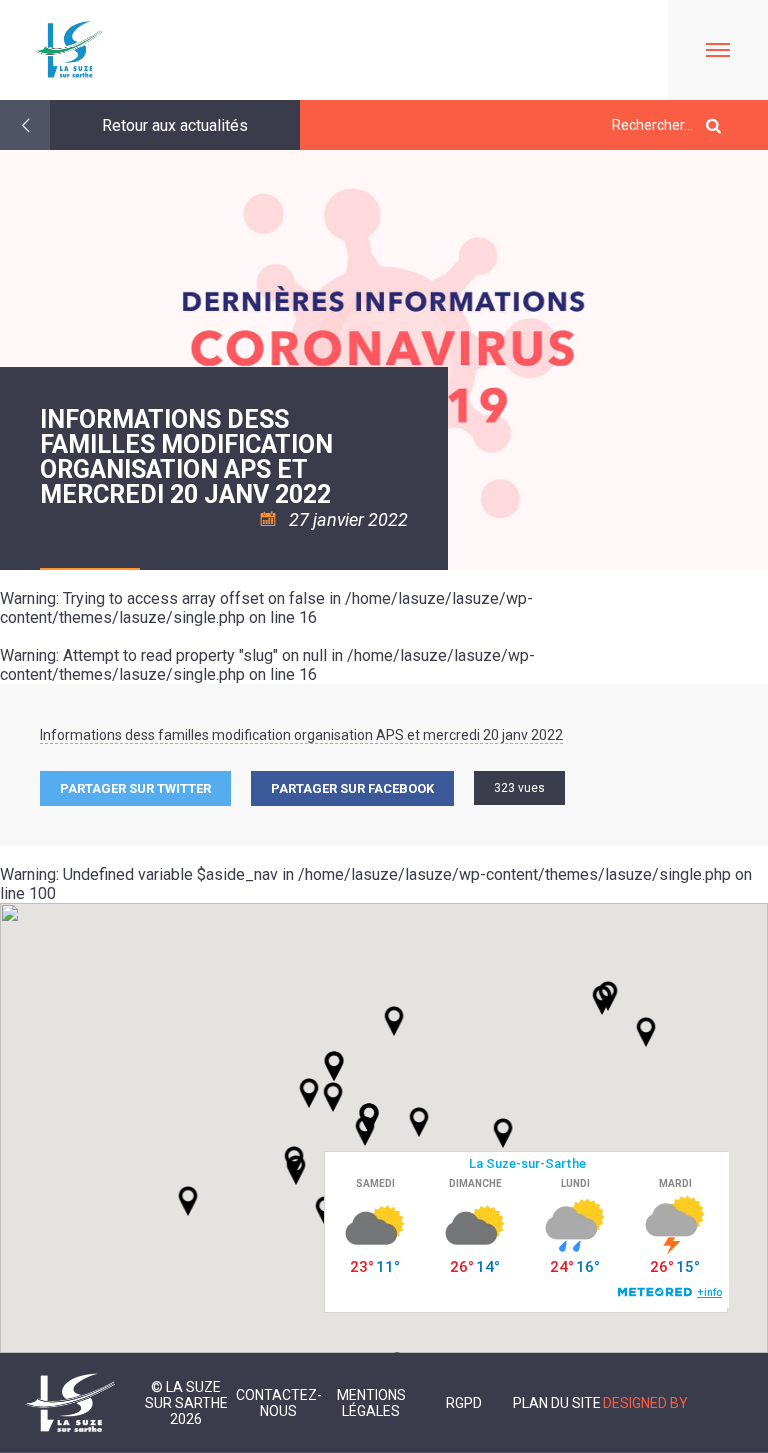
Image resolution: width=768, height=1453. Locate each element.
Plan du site (557, 1403)
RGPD (464, 1403)
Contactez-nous (279, 1403)
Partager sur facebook (352, 788)
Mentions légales (371, 1403)
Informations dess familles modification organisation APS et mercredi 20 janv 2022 (301, 735)
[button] (419, 1122)
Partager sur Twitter (135, 788)
